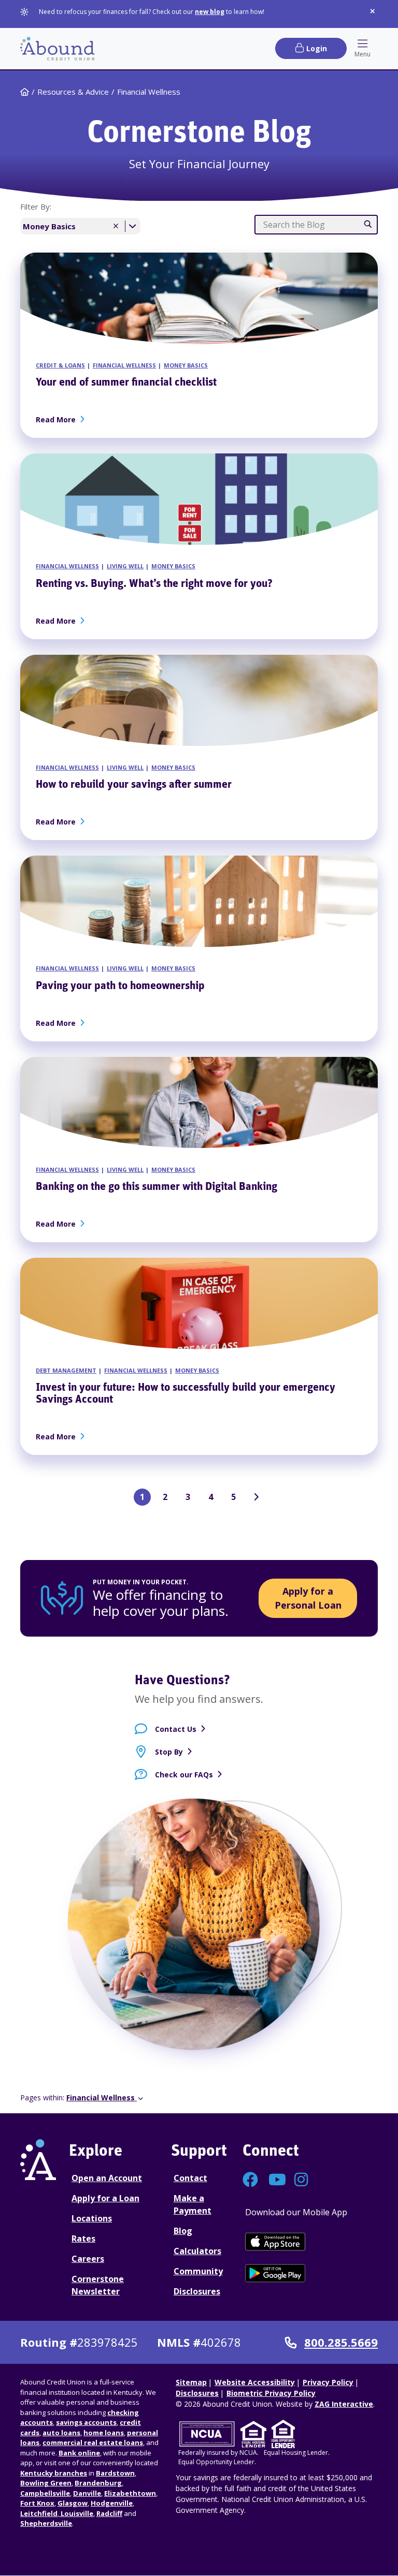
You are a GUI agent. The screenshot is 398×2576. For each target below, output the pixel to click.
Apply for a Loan (105, 2198)
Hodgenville (112, 2503)
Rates (83, 2239)
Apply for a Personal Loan (308, 1598)
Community (198, 2271)
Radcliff (109, 2513)
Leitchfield (39, 2513)
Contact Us (176, 1729)
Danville (87, 2493)
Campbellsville (45, 2493)
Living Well (125, 566)
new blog (210, 12)
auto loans (61, 2433)
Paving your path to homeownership (120, 986)
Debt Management (66, 1370)
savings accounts (86, 2422)
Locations (92, 2218)
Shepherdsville (46, 2523)
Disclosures (197, 2291)
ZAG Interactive (344, 2404)
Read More (59, 419)
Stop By (169, 1752)
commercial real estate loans (93, 2442)
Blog (183, 2231)
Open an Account (107, 2178)
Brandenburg (98, 2483)
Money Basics (186, 365)
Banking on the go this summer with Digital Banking (157, 1187)
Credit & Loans (60, 365)
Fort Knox (37, 2503)
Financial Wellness (124, 365)
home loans (104, 2433)
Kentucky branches (54, 2473)
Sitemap (191, 2382)
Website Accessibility (255, 2382)
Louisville (76, 2513)
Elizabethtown (130, 2493)
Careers (88, 2259)
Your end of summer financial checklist (126, 383)
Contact (190, 2178)
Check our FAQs (184, 1775)
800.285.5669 (341, 2343)
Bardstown (115, 2473)
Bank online (79, 2453)
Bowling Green (46, 2483)
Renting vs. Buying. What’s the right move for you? (154, 584)
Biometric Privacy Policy (271, 2393)
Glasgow (73, 2503)
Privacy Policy (328, 2382)
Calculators (197, 2251)
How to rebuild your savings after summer (134, 785)
